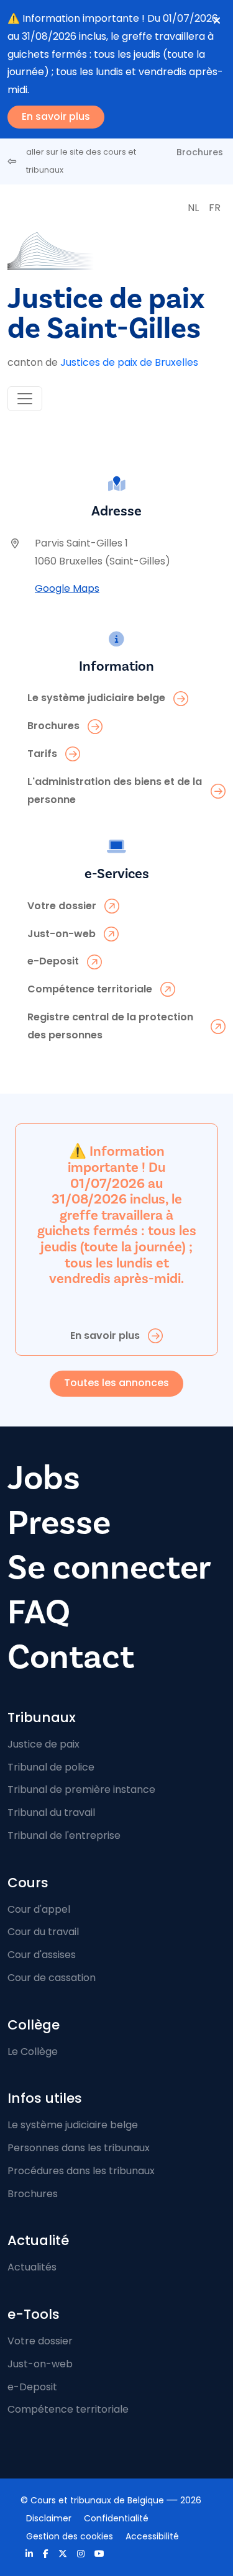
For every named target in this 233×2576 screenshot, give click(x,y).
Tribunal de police (51, 1767)
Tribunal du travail (51, 1812)
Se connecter (109, 1568)
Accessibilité (152, 2536)
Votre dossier (40, 2341)
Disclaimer (49, 2518)
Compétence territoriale (68, 2409)
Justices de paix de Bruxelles (129, 362)
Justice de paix (43, 1744)
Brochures (200, 152)
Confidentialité (116, 2518)
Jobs (44, 1478)
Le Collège (33, 2052)
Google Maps (67, 588)
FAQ (39, 1612)
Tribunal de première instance (81, 1789)
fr (215, 208)
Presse (59, 1523)
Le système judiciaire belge (73, 2125)
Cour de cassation (52, 1978)
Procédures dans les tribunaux (81, 2171)
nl (193, 208)
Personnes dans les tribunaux (79, 2148)
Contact (71, 1657)
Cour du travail (43, 1932)
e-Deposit (32, 2387)
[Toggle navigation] (25, 399)
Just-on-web (40, 2364)
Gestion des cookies (70, 2536)
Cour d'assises (42, 1955)
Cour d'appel (39, 1909)
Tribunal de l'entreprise (64, 1835)
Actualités (32, 2267)
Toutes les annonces (116, 1383)
